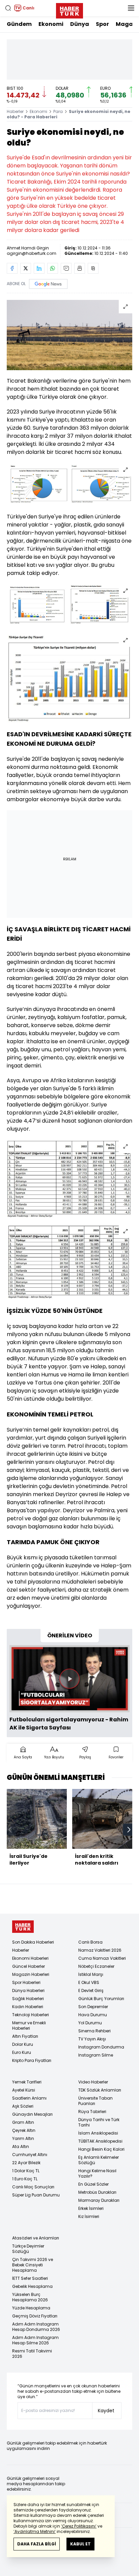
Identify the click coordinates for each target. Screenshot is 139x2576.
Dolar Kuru (23, 2044)
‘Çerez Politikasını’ (79, 2526)
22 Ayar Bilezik (26, 2163)
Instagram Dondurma (101, 2047)
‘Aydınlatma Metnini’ (35, 2531)
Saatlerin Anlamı (29, 2098)
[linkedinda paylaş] (39, 268)
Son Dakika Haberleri (33, 1942)
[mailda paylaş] (66, 268)
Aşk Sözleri (23, 2106)
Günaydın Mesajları (32, 2114)
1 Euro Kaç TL (25, 2179)
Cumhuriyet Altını (30, 2155)
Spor (102, 24)
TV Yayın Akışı (92, 2039)
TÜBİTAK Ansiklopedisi (100, 2141)
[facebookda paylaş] (12, 268)
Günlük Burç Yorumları (101, 1999)
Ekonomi (51, 24)
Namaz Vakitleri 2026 (100, 1950)
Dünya (80, 24)
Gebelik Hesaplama (32, 2286)
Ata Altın (21, 2146)
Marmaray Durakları (99, 2200)
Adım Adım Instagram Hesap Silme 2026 (35, 2340)
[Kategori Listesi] (131, 8)
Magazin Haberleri (31, 1974)
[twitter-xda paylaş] (26, 268)
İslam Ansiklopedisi (98, 2133)
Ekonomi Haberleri (30, 1958)
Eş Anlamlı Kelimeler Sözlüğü (99, 2160)
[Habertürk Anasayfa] (69, 9)
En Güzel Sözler (93, 2184)
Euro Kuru (22, 2052)
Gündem (19, 24)
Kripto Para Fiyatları (32, 2060)
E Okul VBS (89, 1982)
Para (58, 111)
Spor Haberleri (26, 1982)
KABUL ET (80, 2544)
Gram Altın (23, 2122)
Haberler (15, 111)
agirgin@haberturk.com (32, 253)
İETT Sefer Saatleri (30, 2278)
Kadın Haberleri (28, 2007)
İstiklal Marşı (91, 1974)
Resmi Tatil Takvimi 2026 (32, 2354)
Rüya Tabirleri (92, 2112)
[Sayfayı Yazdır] (80, 268)
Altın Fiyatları (25, 2036)
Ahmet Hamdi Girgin (28, 248)
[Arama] (8, 8)
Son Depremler (93, 2007)
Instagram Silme (96, 2055)
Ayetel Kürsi (24, 2090)
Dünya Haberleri (28, 1990)
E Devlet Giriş (91, 1990)
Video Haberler (93, 2082)
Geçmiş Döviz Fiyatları (35, 2316)
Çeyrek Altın (24, 2130)
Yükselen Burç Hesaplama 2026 (30, 2297)
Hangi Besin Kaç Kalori (101, 2149)
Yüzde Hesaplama (31, 2308)
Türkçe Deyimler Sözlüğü (28, 2249)
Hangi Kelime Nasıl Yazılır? (97, 2173)
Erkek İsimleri (91, 2208)
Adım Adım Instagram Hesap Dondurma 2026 (36, 2327)
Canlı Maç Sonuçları (33, 2187)
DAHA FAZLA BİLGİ (37, 2544)
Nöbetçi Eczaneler (96, 1966)
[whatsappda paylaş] (53, 268)
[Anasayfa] (23, 1927)
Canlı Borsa (90, 1942)
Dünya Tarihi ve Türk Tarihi (99, 2122)
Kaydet (106, 2411)
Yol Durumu (90, 2023)
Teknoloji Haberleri (31, 2015)
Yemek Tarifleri (27, 2082)
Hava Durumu (93, 2015)
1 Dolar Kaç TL (26, 2171)
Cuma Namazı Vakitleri (102, 1958)
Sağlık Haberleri (28, 1999)
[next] (129, 1830)
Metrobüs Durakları (97, 2192)
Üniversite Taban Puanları (95, 2101)
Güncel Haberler (29, 1966)
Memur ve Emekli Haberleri (29, 2025)
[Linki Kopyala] (93, 268)
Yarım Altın (23, 2138)
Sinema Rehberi (94, 2031)
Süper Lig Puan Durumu (36, 2195)
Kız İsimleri (89, 2216)
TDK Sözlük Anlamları (100, 2090)
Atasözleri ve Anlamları (36, 2238)
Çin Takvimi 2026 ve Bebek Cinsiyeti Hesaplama (33, 2265)
